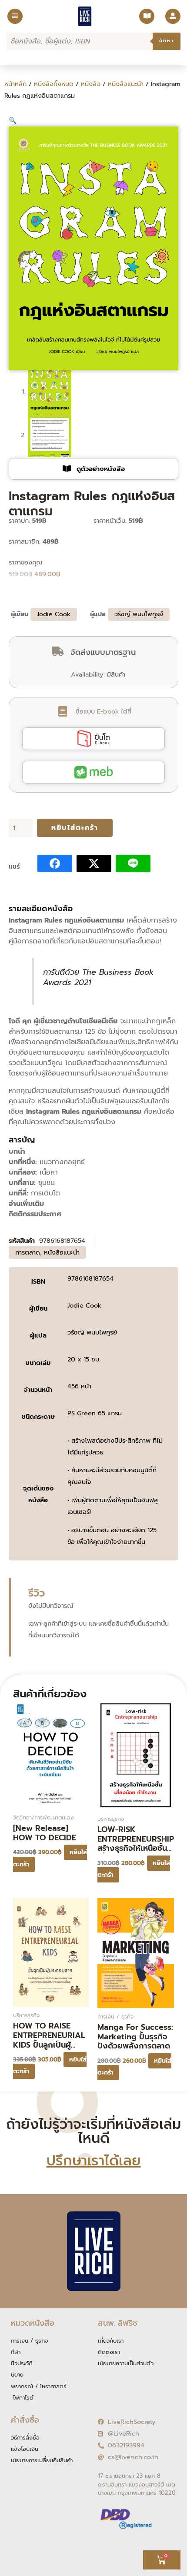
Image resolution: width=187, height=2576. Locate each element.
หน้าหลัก (15, 84)
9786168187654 (90, 1278)
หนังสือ (91, 84)
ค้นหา (167, 41)
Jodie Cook (54, 614)
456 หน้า (79, 1386)
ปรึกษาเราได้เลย (94, 2161)
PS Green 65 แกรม (95, 1413)
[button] (13, 120)
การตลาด (28, 1252)
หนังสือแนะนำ (126, 84)
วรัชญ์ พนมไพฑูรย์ (139, 614)
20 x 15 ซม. (84, 1359)
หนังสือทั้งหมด (54, 84)
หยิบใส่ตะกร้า (75, 828)
